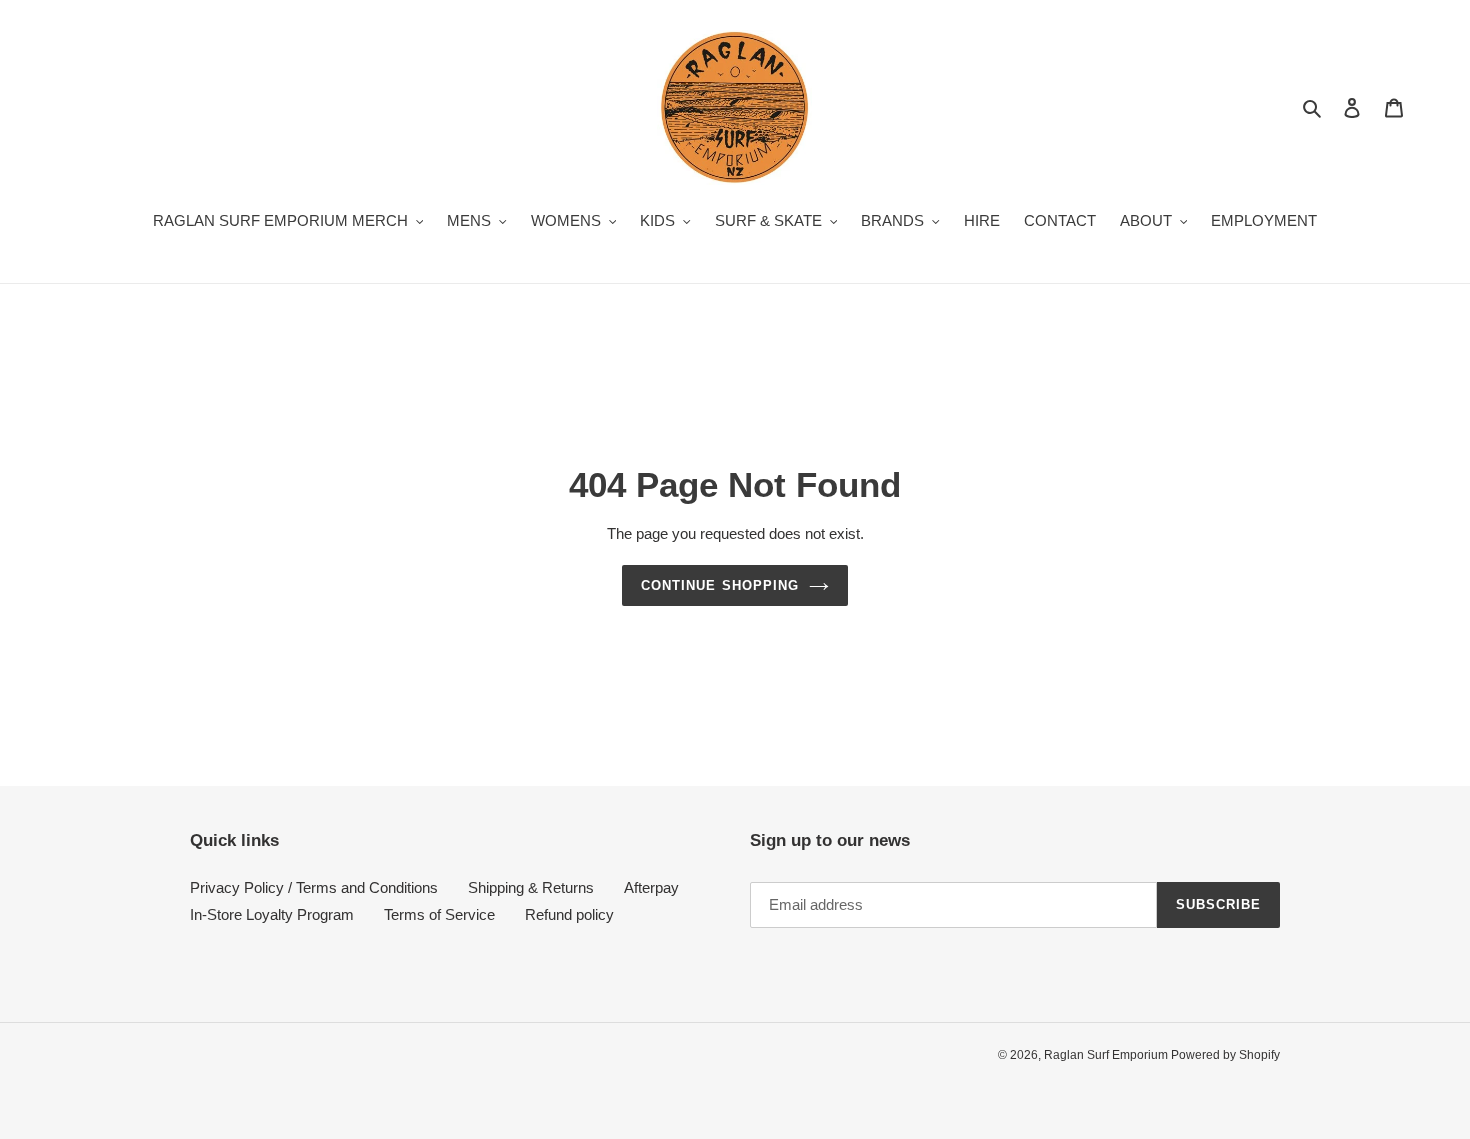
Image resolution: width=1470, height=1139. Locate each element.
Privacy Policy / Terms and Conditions (314, 887)
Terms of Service (439, 914)
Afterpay (651, 887)
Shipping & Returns (531, 887)
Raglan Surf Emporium (1107, 1055)
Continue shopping (720, 585)
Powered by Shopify (1225, 1055)
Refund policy (569, 914)
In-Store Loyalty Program (272, 914)
